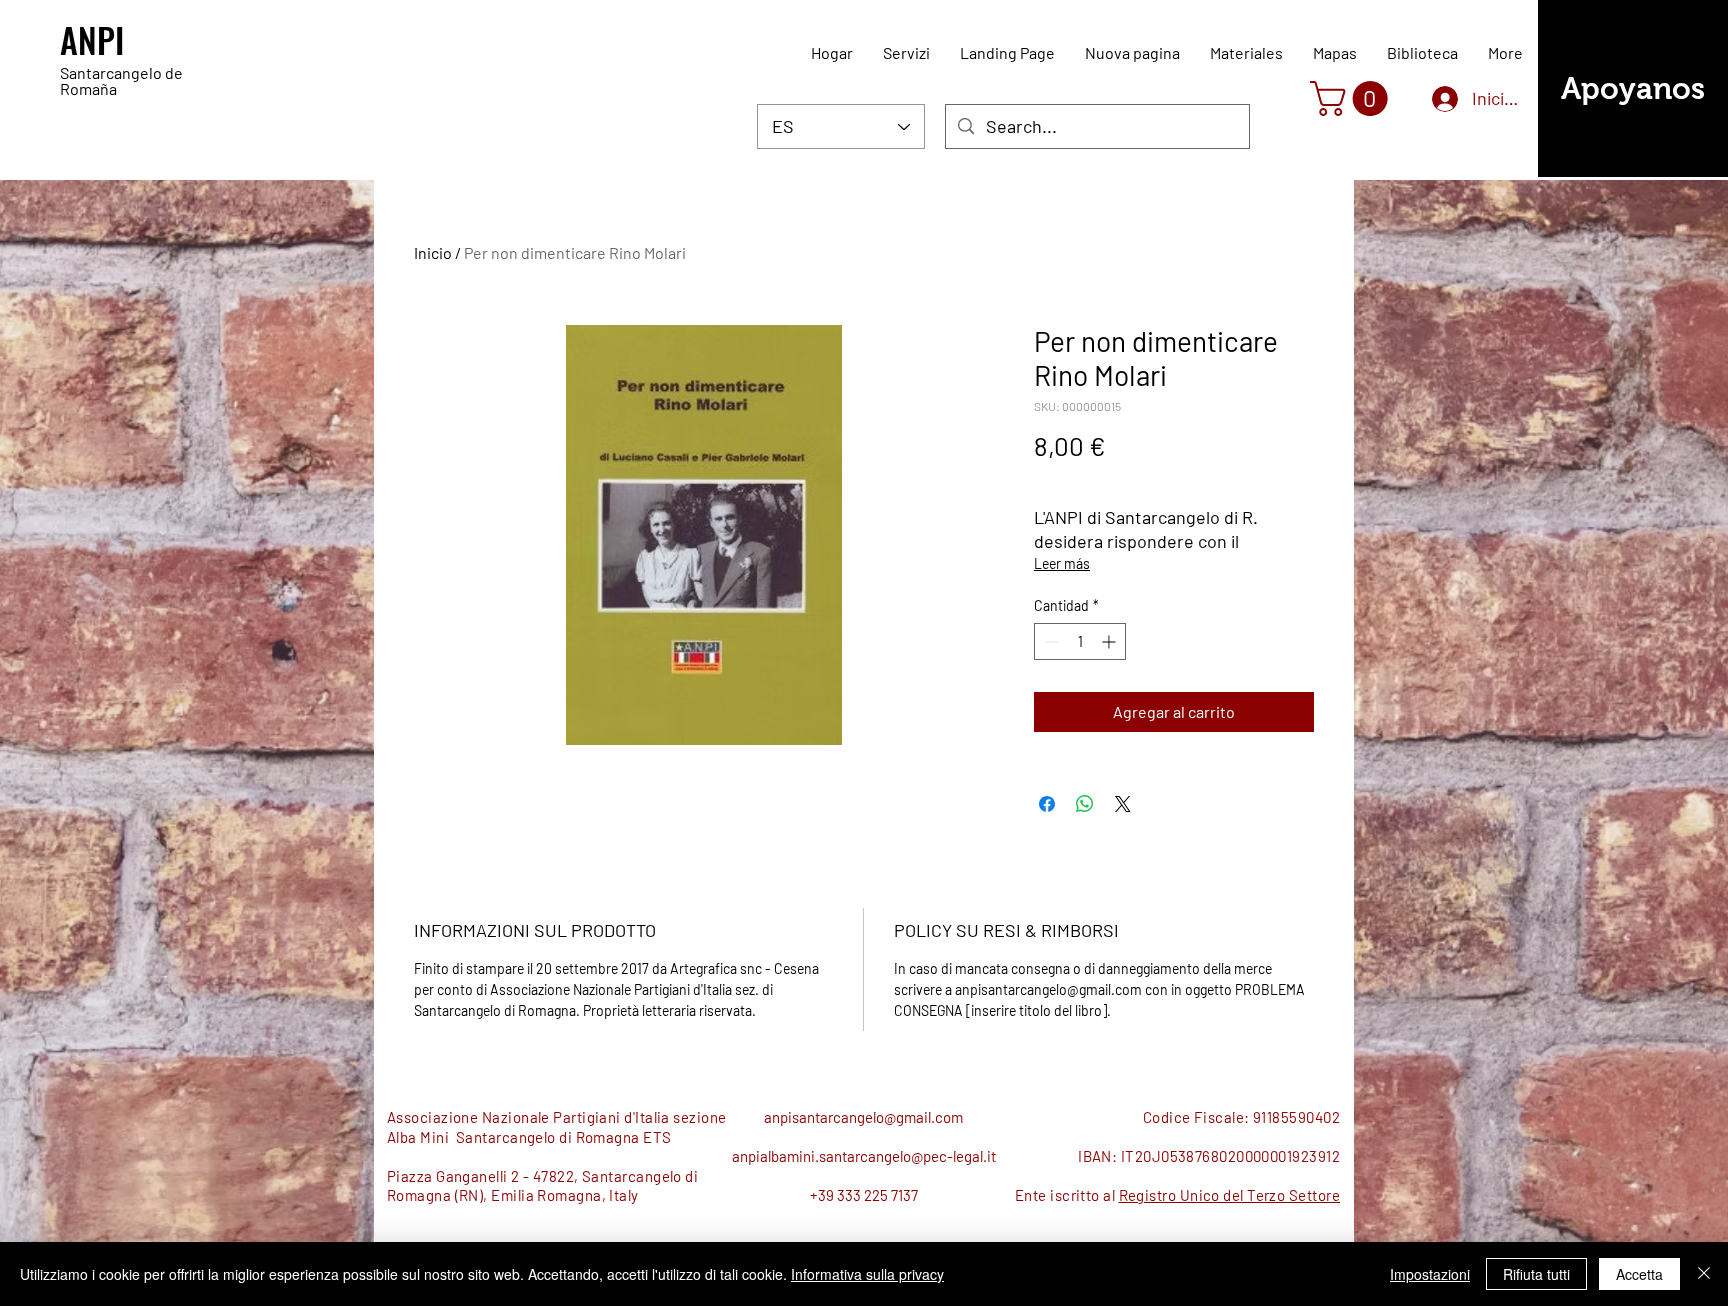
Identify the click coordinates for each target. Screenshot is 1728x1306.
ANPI (92, 39)
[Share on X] (1123, 804)
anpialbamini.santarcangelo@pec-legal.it (864, 1156)
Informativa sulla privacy (867, 1274)
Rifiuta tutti (1536, 1274)
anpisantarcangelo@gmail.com (863, 1117)
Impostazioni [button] (1430, 1274)
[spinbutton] (1080, 641)
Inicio (433, 252)
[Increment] (1110, 641)
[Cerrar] (1704, 1274)
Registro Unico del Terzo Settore (1229, 1195)
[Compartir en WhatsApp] (1085, 804)
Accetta (1639, 1274)
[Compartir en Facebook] (1047, 804)
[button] (1353, 98)
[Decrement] (1049, 641)
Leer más (1062, 563)
